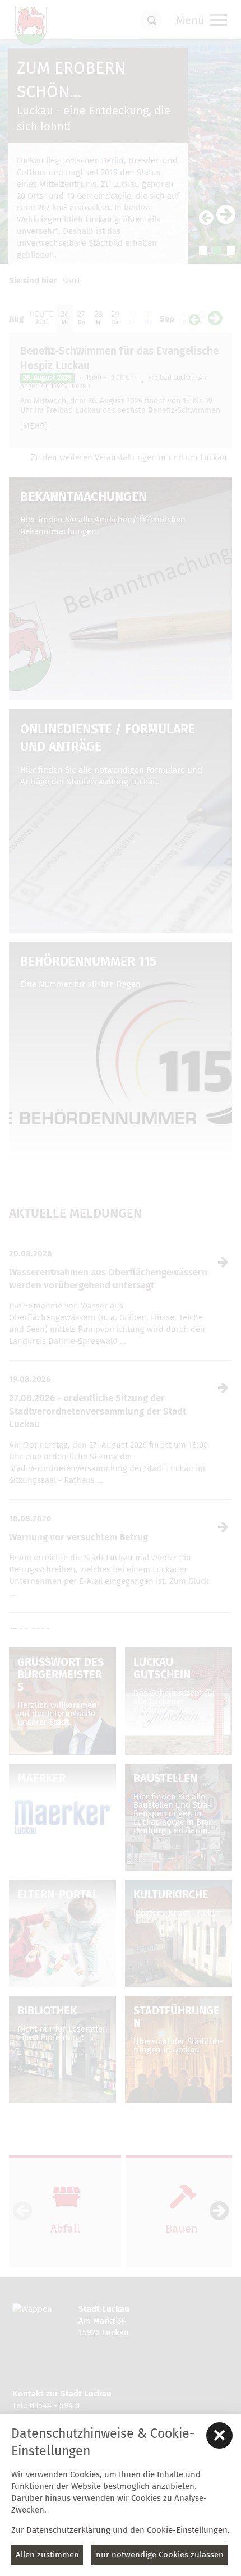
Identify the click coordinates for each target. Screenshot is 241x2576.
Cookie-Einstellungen (187, 2530)
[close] (219, 2435)
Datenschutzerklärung (68, 2530)
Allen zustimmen (47, 2555)
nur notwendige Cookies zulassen (160, 2555)
